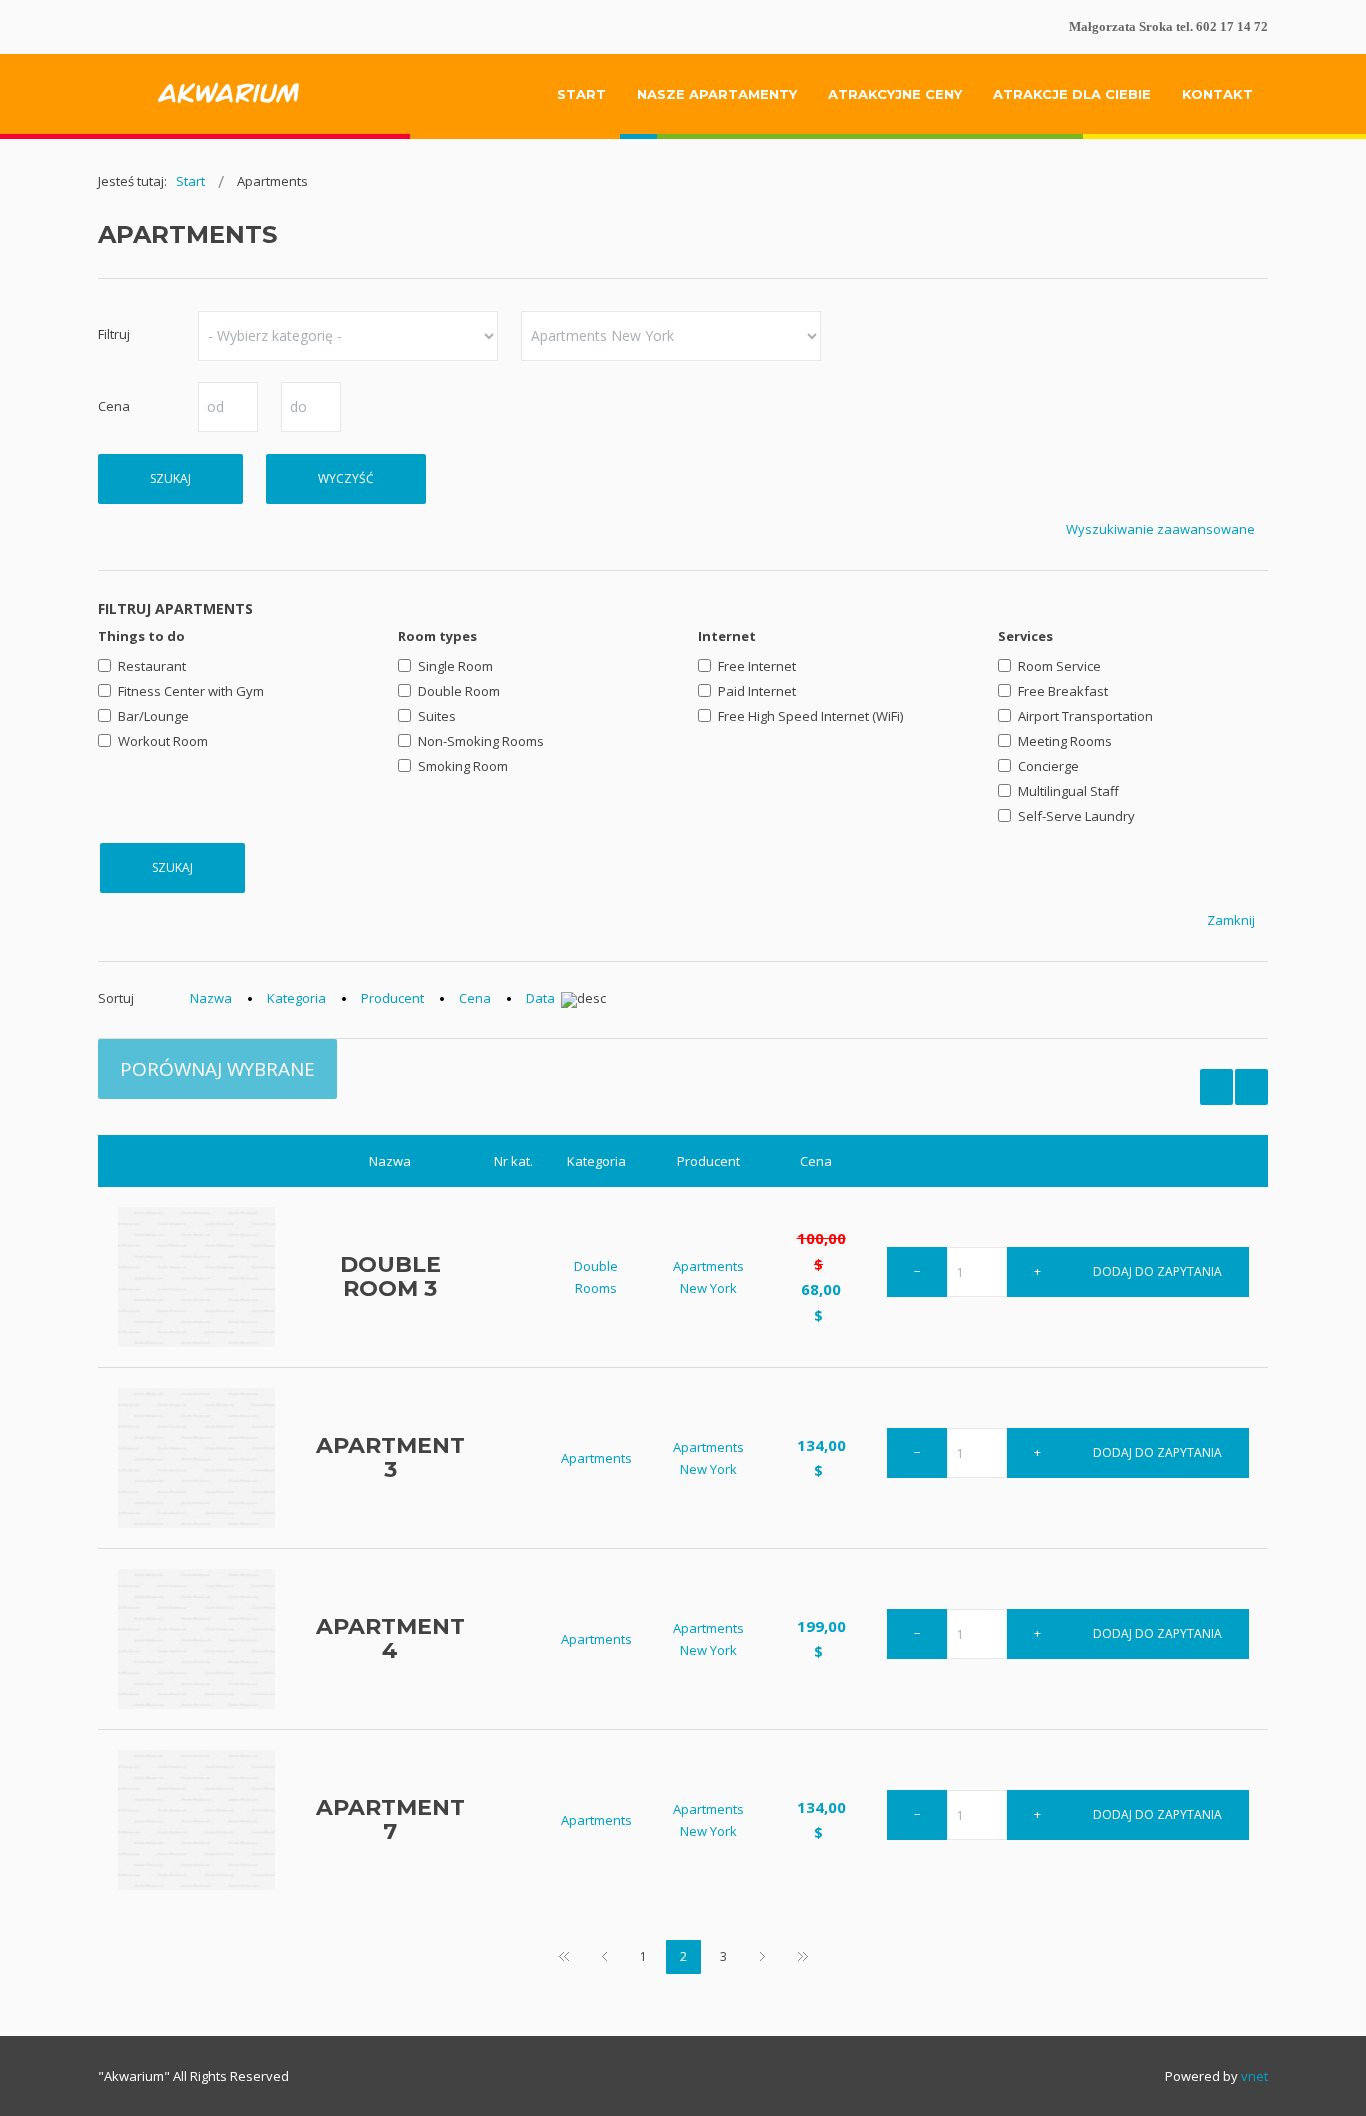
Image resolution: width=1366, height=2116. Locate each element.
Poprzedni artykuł (604, 1958)
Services (1025, 636)
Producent (392, 998)
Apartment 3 (390, 1457)
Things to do (141, 636)
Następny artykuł (762, 1958)
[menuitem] (581, 94)
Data (540, 999)
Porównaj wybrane (217, 1069)
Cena (475, 998)
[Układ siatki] (1251, 1087)
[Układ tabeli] (1216, 1087)
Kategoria (296, 998)
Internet (727, 636)
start (564, 1958)
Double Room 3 (390, 1276)
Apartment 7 (390, 1819)
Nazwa (211, 998)
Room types (437, 636)
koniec (803, 1958)
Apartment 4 (390, 1638)
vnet (1254, 2076)
